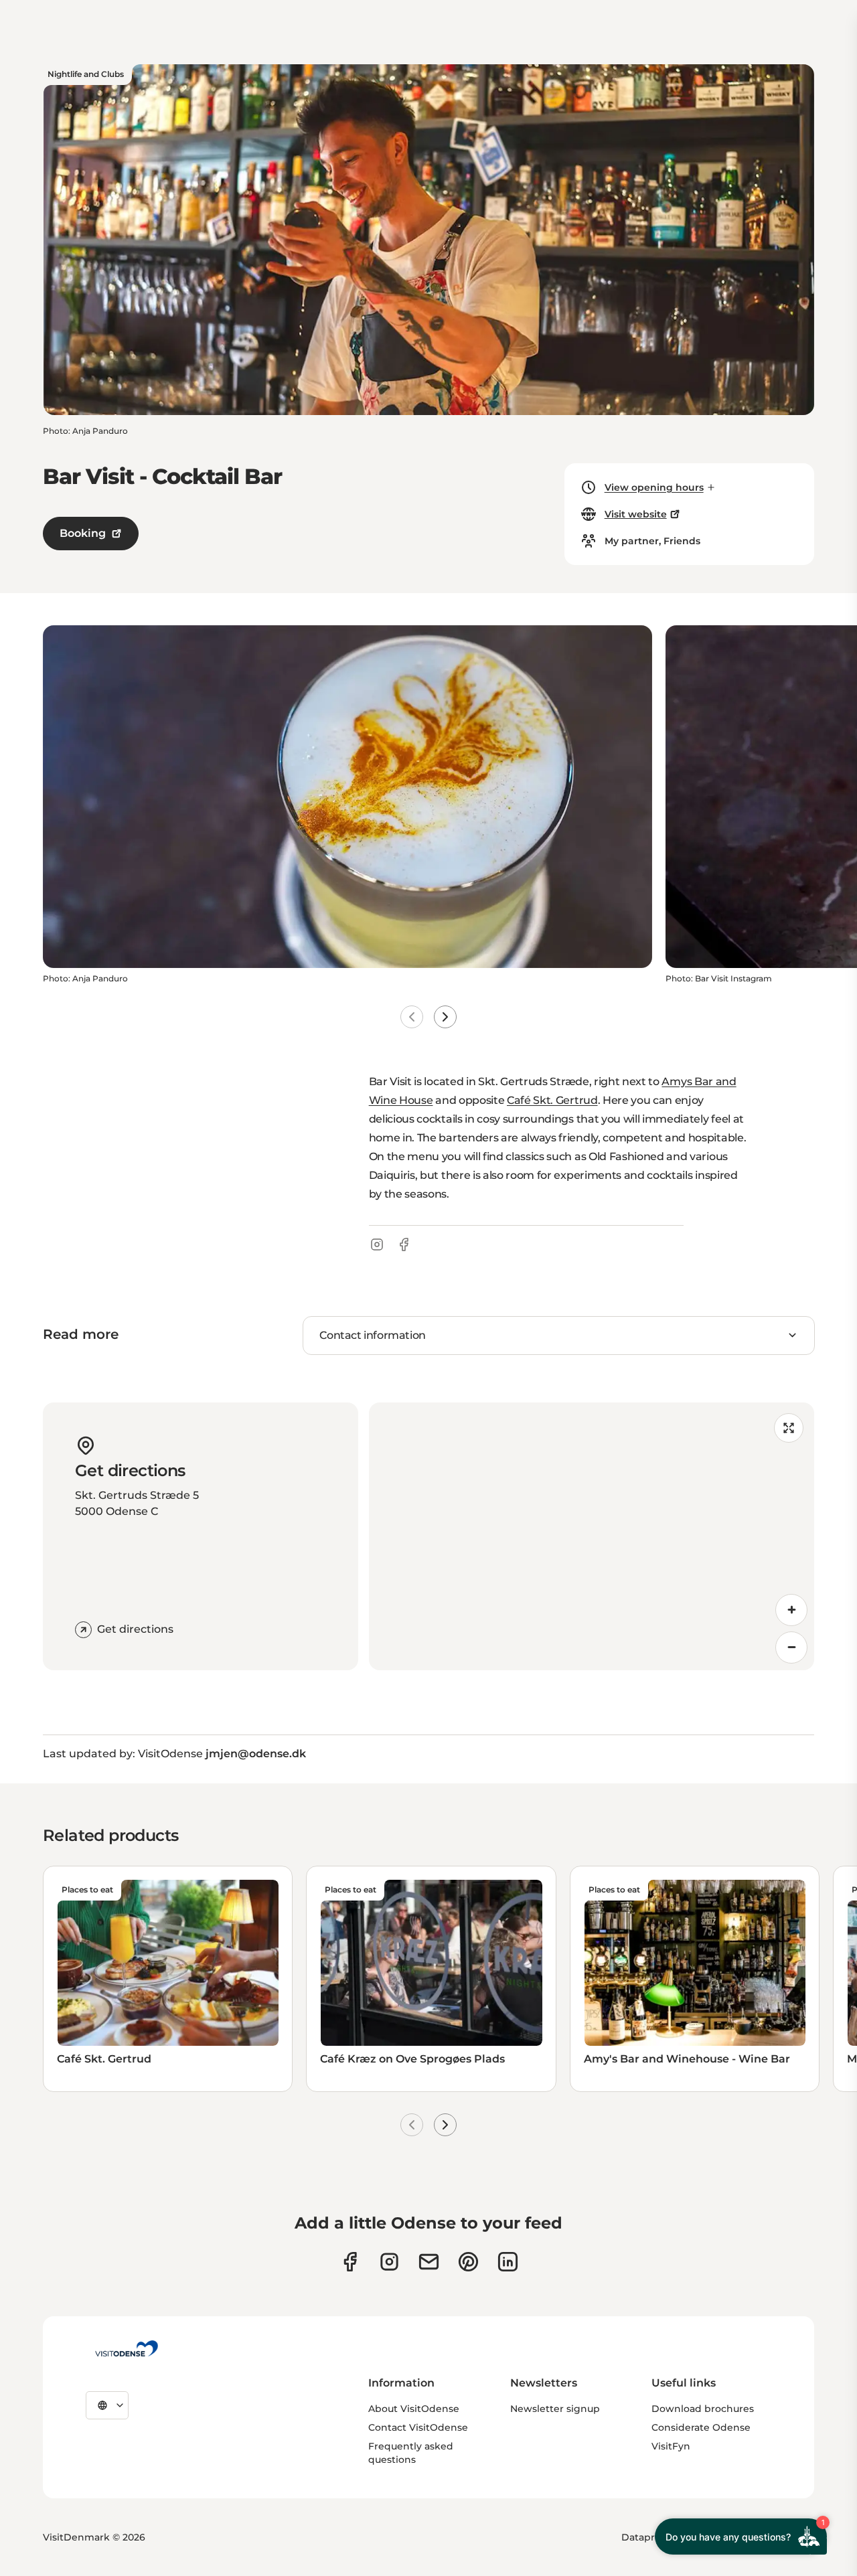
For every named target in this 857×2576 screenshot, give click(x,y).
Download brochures (703, 2409)
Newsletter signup (555, 2409)
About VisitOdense (414, 2409)
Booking (83, 533)
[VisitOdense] (127, 2348)
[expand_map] (789, 1428)
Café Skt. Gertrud (552, 1100)
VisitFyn (671, 2446)
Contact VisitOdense (418, 2427)
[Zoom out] (791, 1647)
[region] (592, 1536)
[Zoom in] (791, 1610)
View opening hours (654, 487)
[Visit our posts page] (508, 2262)
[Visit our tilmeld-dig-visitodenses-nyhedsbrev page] (429, 2262)
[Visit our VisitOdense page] (350, 2262)
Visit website (636, 514)
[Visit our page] (389, 2262)
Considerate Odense (701, 2427)
